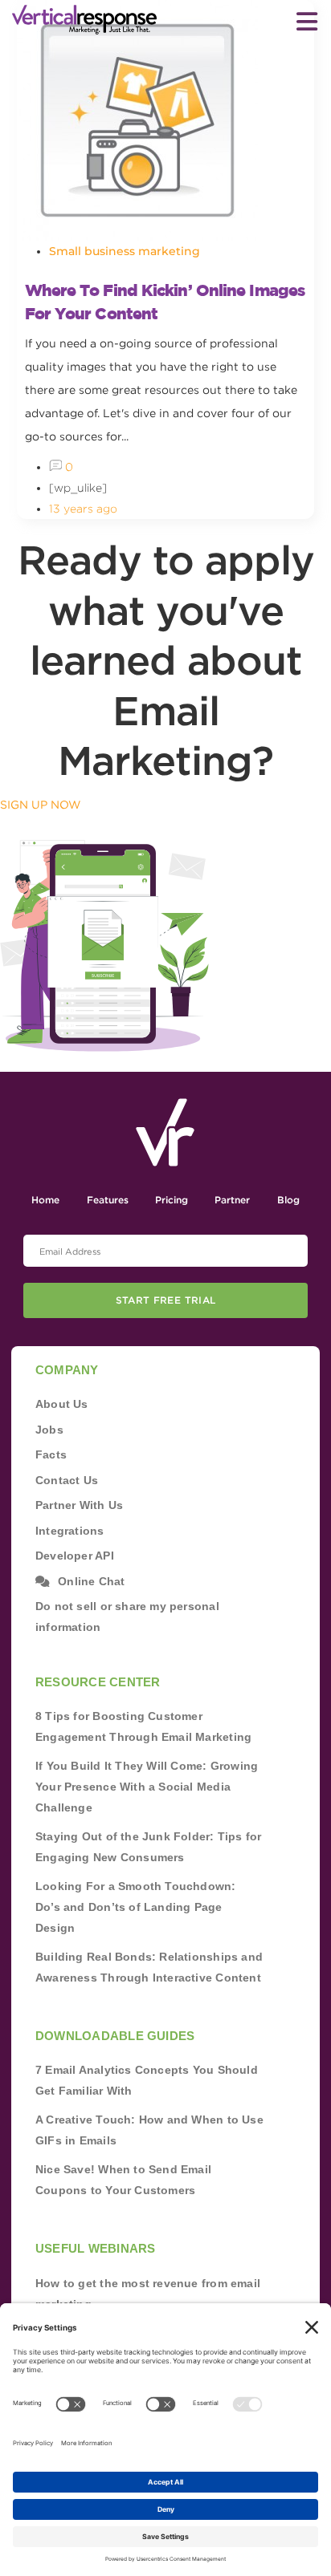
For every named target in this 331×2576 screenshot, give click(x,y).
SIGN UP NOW (41, 805)
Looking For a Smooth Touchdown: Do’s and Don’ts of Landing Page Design (136, 1907)
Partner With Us (79, 1505)
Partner (232, 1200)
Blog (288, 1200)
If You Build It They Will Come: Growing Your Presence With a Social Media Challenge (147, 1787)
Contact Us (67, 1480)
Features (108, 1200)
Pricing (172, 1200)
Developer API (75, 1556)
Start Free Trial (166, 1300)
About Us (62, 1404)
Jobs (49, 1430)
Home (45, 1200)
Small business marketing (125, 251)
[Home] (72, 20)
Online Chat (91, 1581)
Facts (51, 1454)
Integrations (70, 1531)
